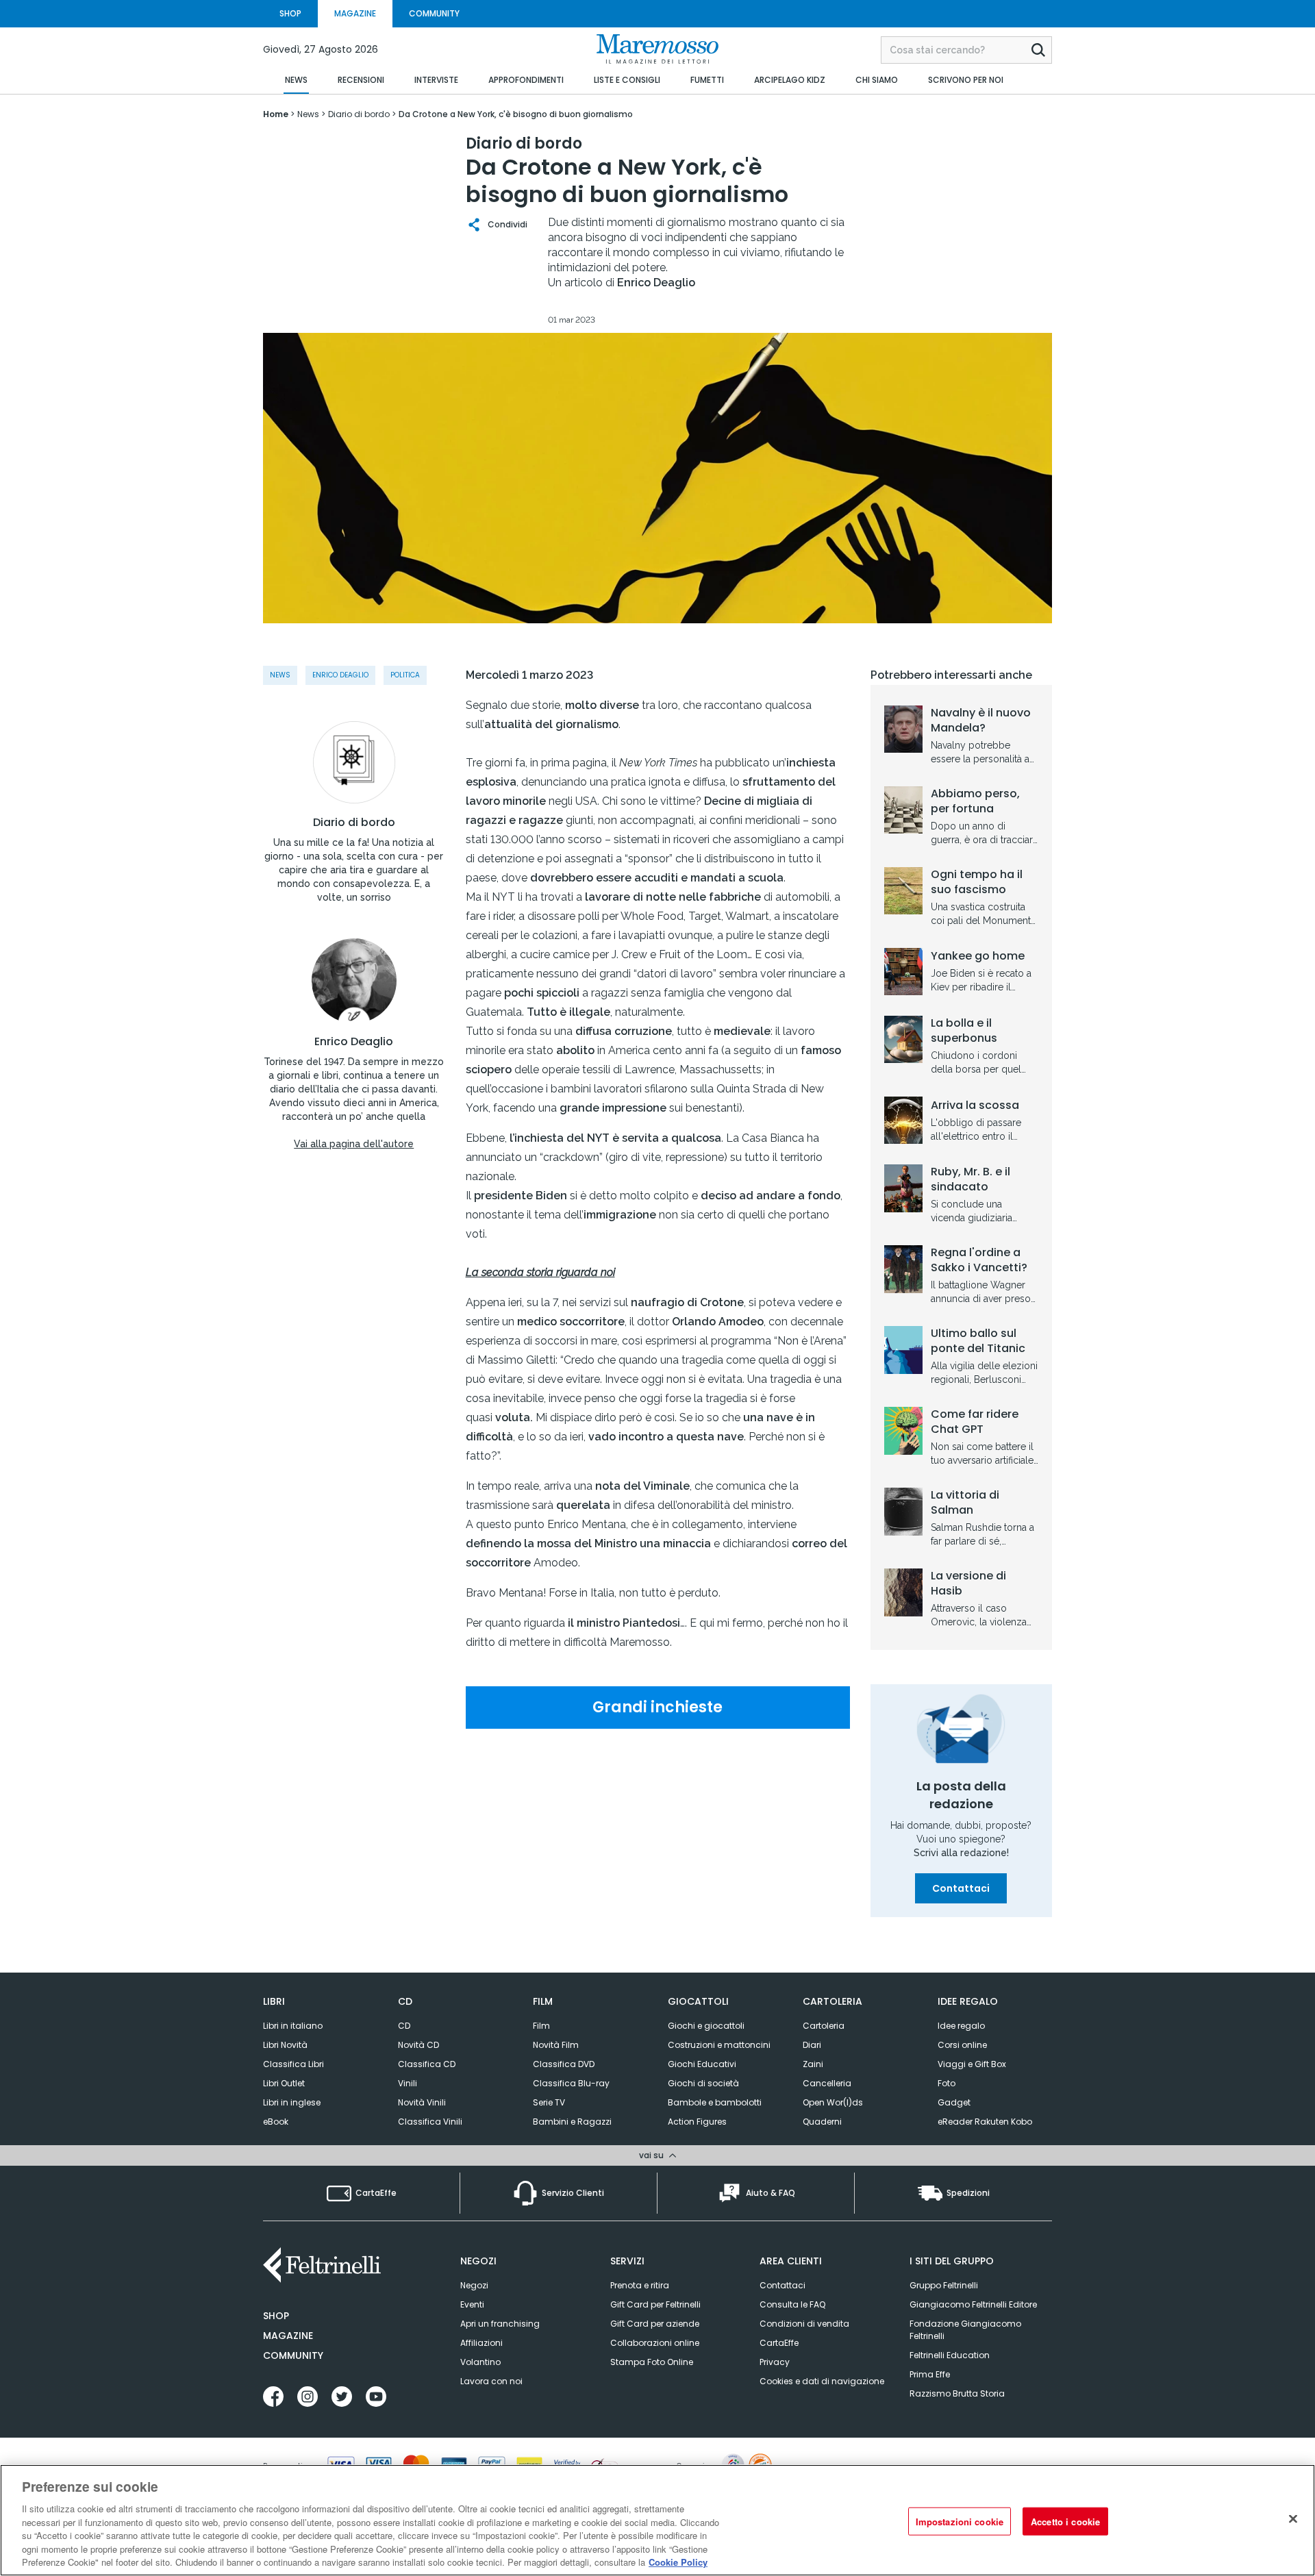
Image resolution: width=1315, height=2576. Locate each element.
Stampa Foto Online (652, 2362)
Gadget (954, 2102)
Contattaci (961, 1888)
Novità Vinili (422, 2102)
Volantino (480, 2362)
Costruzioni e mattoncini (719, 2045)
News (280, 675)
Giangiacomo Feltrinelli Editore (973, 2304)
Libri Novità (285, 2045)
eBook (276, 2122)
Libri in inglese (292, 2102)
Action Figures (697, 2122)
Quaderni (822, 2122)
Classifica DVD (564, 2064)
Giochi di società (703, 2083)
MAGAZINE (355, 13)
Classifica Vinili (430, 2122)
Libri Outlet (284, 2083)
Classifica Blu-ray (571, 2083)
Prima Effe (930, 2374)
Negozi (474, 2285)
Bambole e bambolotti (715, 2102)
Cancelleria (827, 2083)
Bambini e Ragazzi (572, 2122)
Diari (812, 2045)
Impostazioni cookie (960, 2521)
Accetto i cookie (1065, 2521)
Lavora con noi (491, 2381)
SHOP (290, 13)
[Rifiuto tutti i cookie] (1293, 2518)
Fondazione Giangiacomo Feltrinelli (965, 2330)
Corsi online (962, 2045)
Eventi (472, 2304)
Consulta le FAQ (792, 2304)
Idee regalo (961, 2026)
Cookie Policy (678, 2562)
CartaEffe (779, 2343)
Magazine (288, 2336)
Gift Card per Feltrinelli (655, 2304)
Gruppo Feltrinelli (944, 2285)
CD (404, 2026)
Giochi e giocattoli (706, 2026)
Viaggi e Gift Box (972, 2064)
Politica (405, 675)
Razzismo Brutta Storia (957, 2393)
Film (541, 2026)
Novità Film (556, 2045)
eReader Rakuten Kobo (985, 2122)
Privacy (775, 2362)
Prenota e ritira (640, 2285)
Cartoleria (824, 2026)
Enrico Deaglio (340, 675)
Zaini (813, 2064)
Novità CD (418, 2045)
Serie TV (549, 2102)
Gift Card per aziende (655, 2324)
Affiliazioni (481, 2343)
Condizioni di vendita (804, 2324)
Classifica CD (427, 2064)
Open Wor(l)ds (833, 2102)
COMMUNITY (434, 13)
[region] (657, 2520)
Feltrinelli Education (950, 2355)
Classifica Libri (293, 2064)
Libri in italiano (293, 2026)
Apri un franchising (500, 2324)
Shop (276, 2316)
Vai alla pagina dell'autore (354, 1144)
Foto (947, 2083)
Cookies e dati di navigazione (822, 2381)
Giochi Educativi (702, 2064)
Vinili (408, 2083)
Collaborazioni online (655, 2343)
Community (293, 2355)
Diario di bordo (354, 823)
